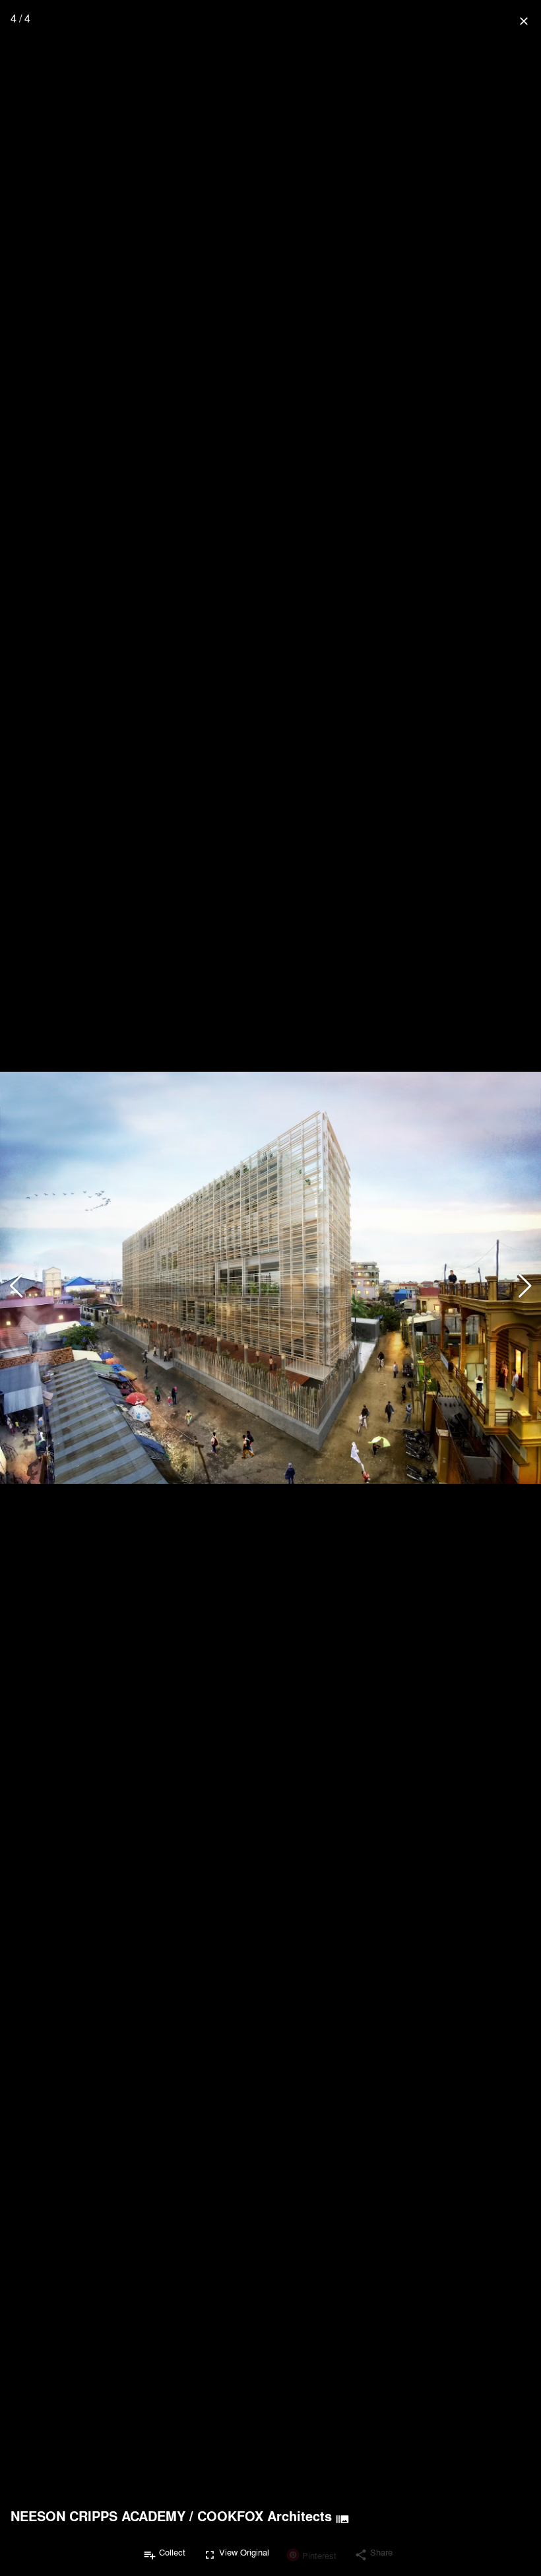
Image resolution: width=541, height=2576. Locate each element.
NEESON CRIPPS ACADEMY (98, 2516)
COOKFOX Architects (265, 2516)
